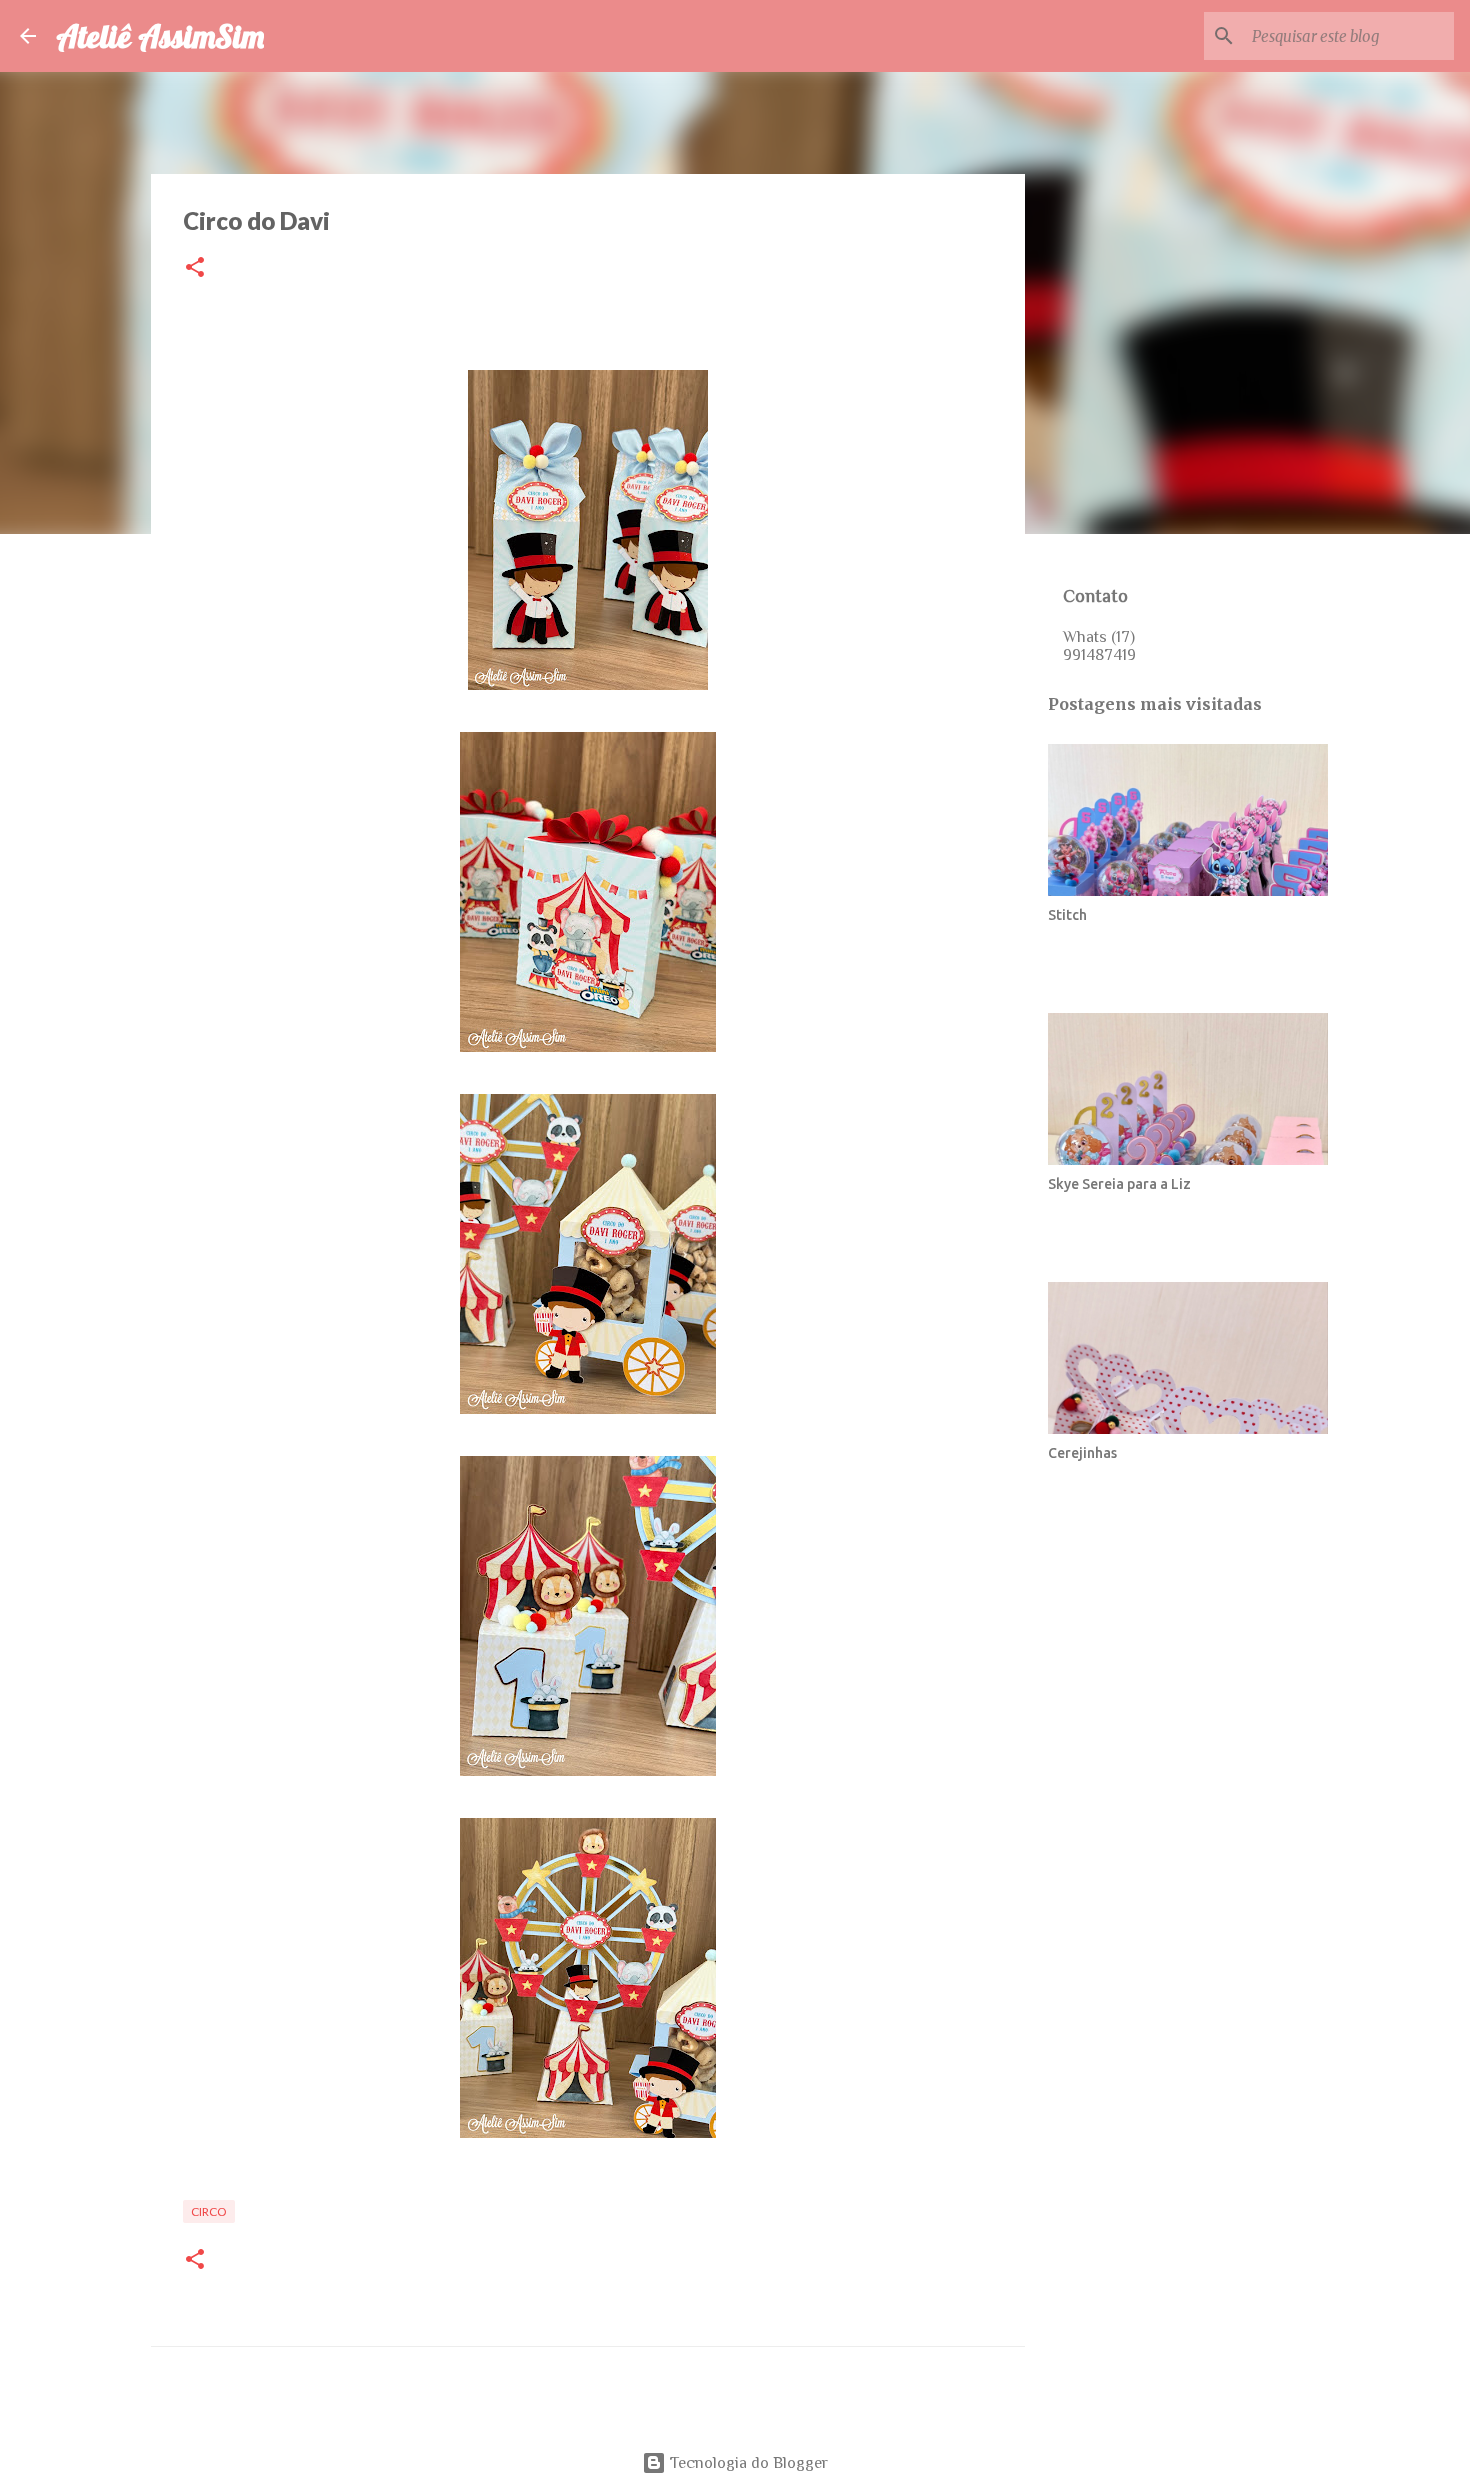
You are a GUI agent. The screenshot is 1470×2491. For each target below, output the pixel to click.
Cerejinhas (1082, 1453)
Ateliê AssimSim (160, 36)
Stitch (1067, 915)
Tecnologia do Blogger (747, 2463)
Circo (209, 2211)
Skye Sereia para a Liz (1119, 1184)
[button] (195, 268)
